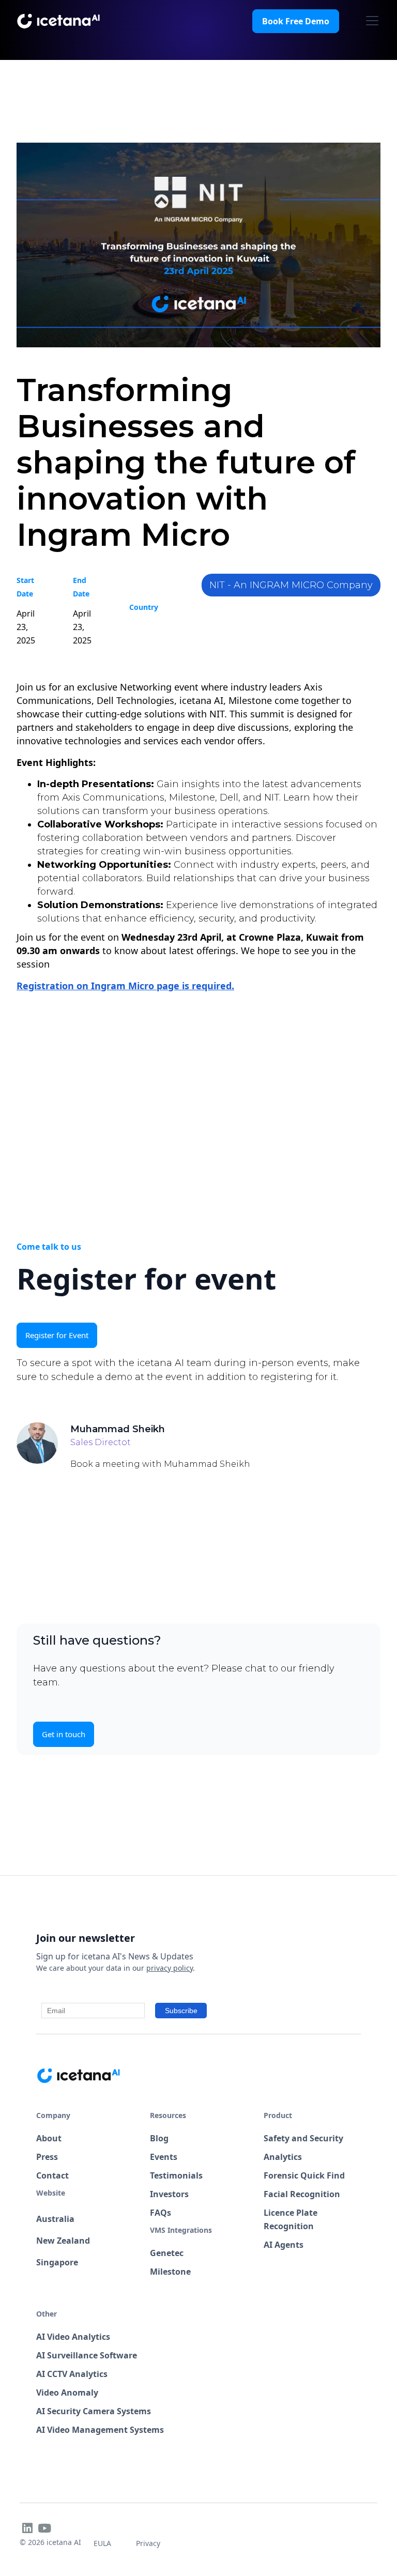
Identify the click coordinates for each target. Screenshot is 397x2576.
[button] (370, 21)
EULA (102, 2543)
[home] (59, 21)
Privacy (148, 2543)
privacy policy (170, 1968)
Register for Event (57, 1335)
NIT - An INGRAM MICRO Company (291, 585)
